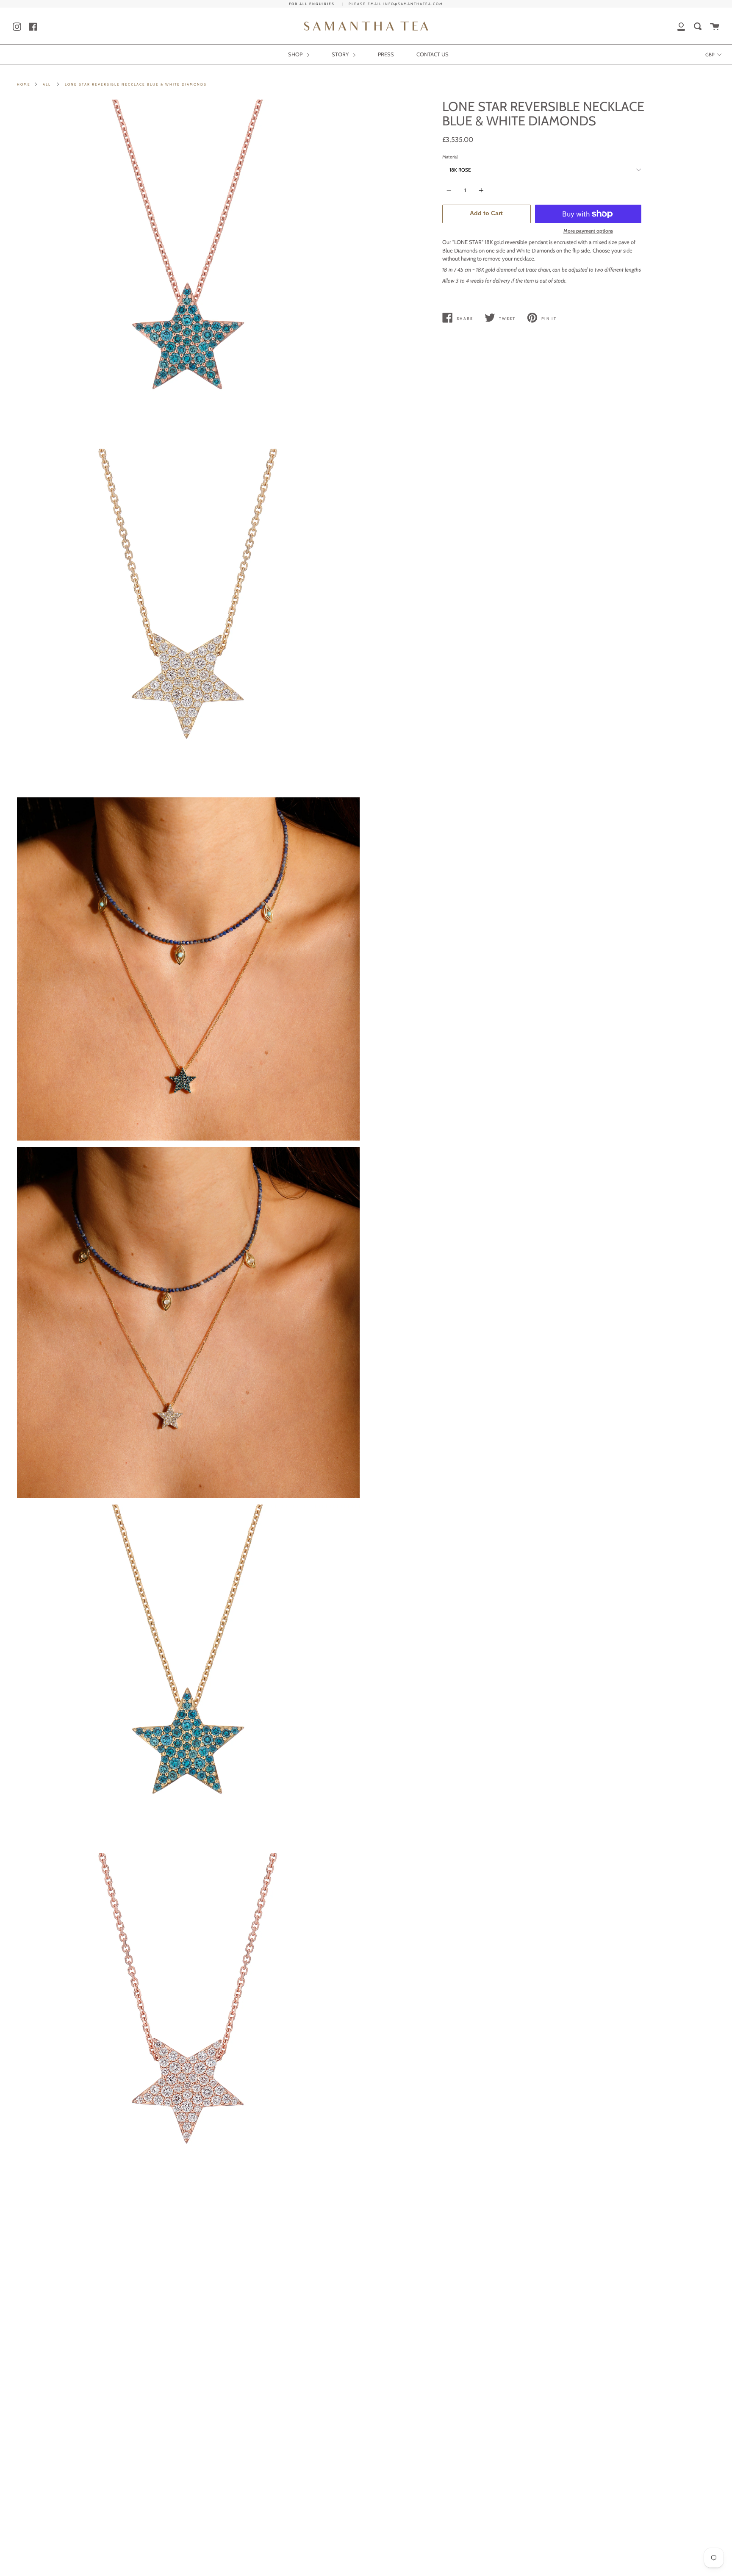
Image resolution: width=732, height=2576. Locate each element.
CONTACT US (433, 54)
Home (24, 84)
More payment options (588, 231)
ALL (47, 84)
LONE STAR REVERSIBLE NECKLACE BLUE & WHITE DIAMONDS (136, 84)
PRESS (386, 54)
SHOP (296, 54)
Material (450, 157)
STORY (341, 54)
